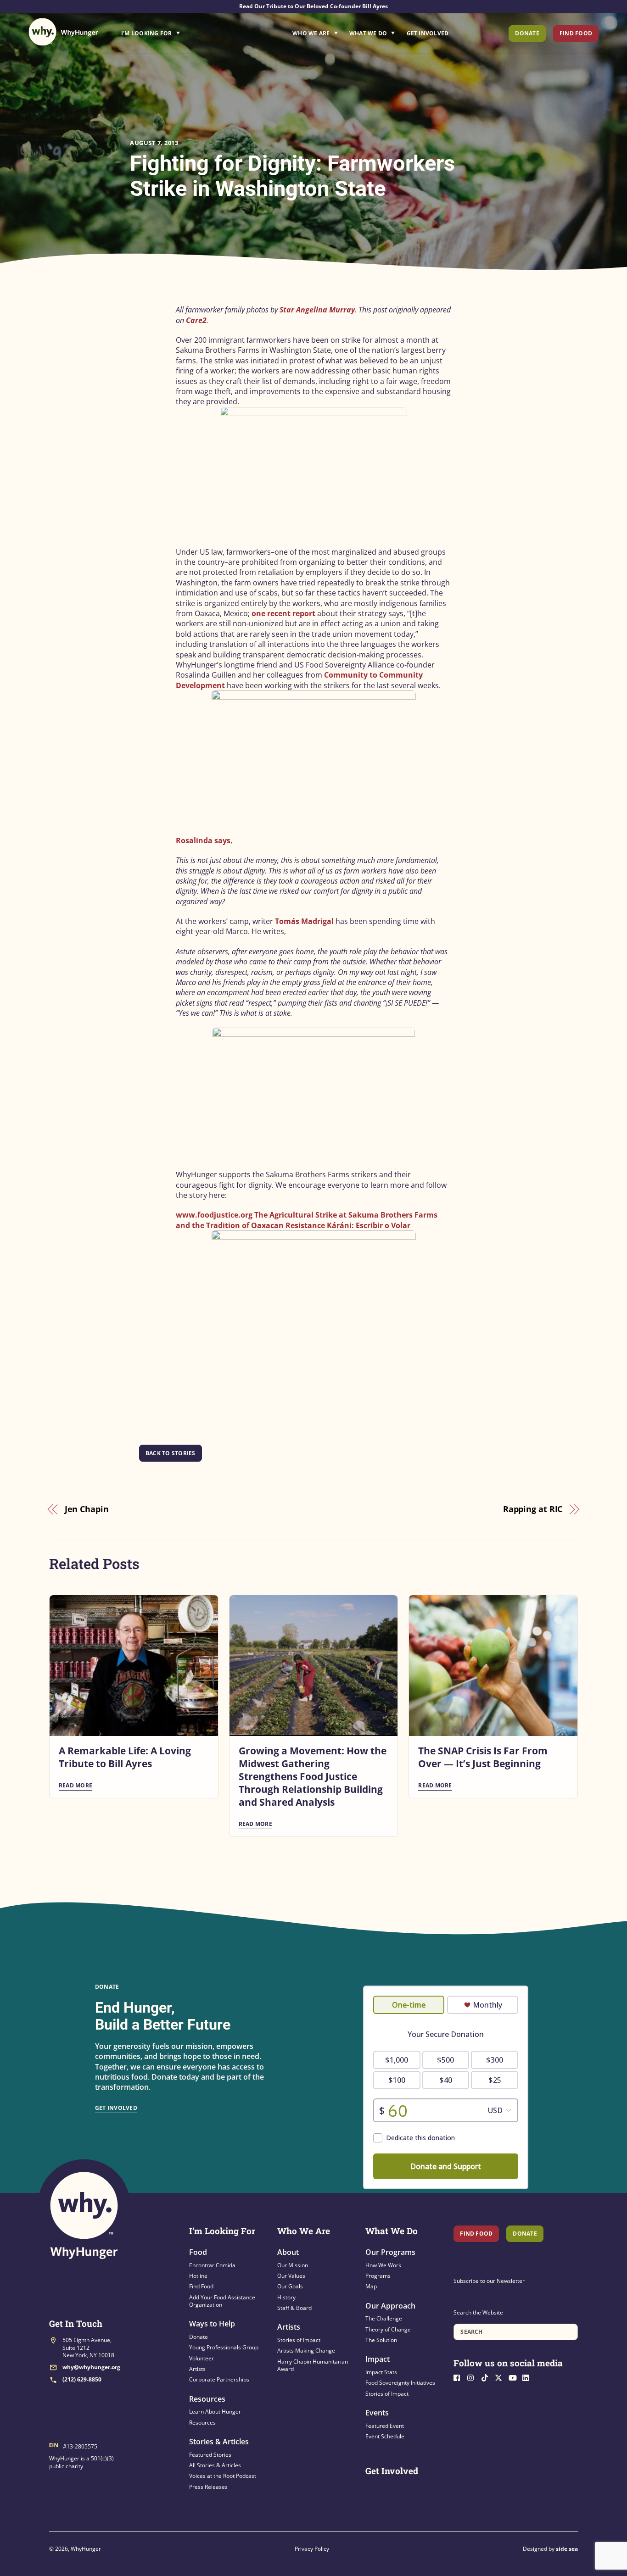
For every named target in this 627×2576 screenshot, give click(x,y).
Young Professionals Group (224, 2347)
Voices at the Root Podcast (223, 2476)
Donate (527, 33)
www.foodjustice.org (214, 1215)
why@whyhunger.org (91, 2367)
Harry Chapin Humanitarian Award (313, 2365)
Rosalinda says (203, 840)
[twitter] (501, 2377)
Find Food (576, 33)
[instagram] (473, 2377)
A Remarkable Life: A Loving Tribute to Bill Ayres (125, 1757)
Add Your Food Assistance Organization (222, 2301)
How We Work (383, 2265)
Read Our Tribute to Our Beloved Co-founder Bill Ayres (313, 6)
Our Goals (290, 2286)
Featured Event (385, 2426)
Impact (378, 2359)
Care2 (196, 320)
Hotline (198, 2276)
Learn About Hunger (215, 2412)
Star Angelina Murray (317, 310)
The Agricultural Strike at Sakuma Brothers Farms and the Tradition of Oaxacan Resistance (307, 1220)
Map (371, 2286)
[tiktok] (487, 2377)
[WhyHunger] (63, 32)
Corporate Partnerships (219, 2379)
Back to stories (171, 1453)
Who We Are (311, 33)
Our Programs (390, 2252)
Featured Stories (210, 2455)
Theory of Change (388, 2329)
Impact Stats (381, 2372)
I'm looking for (176, 31)
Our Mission (293, 2265)
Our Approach (390, 2306)
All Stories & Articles (215, 2465)
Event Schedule (385, 2436)
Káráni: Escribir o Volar (369, 1225)
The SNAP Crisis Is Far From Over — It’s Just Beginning (483, 1757)
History (286, 2297)
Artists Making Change (306, 2351)
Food (198, 2252)
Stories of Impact (299, 2340)
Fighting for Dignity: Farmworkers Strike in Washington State (292, 176)
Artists (197, 2369)
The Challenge (384, 2318)
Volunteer (202, 2358)
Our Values (291, 2276)
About (288, 2252)
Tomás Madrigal (304, 921)
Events (377, 2413)
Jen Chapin (87, 1509)
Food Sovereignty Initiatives (400, 2383)
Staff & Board (294, 2308)
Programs (378, 2276)
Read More (76, 1785)
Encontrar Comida (212, 2265)
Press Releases (208, 2487)
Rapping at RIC (533, 1509)
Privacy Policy (312, 2549)
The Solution (381, 2340)
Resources (207, 2399)
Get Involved (428, 33)
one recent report (283, 613)
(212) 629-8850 (82, 2379)
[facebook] (459, 2377)
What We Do (368, 33)
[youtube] (515, 2377)
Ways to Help (212, 2324)
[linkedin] (528, 2377)
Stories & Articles (219, 2442)
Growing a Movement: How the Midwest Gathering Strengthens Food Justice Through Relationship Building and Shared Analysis (313, 1776)
